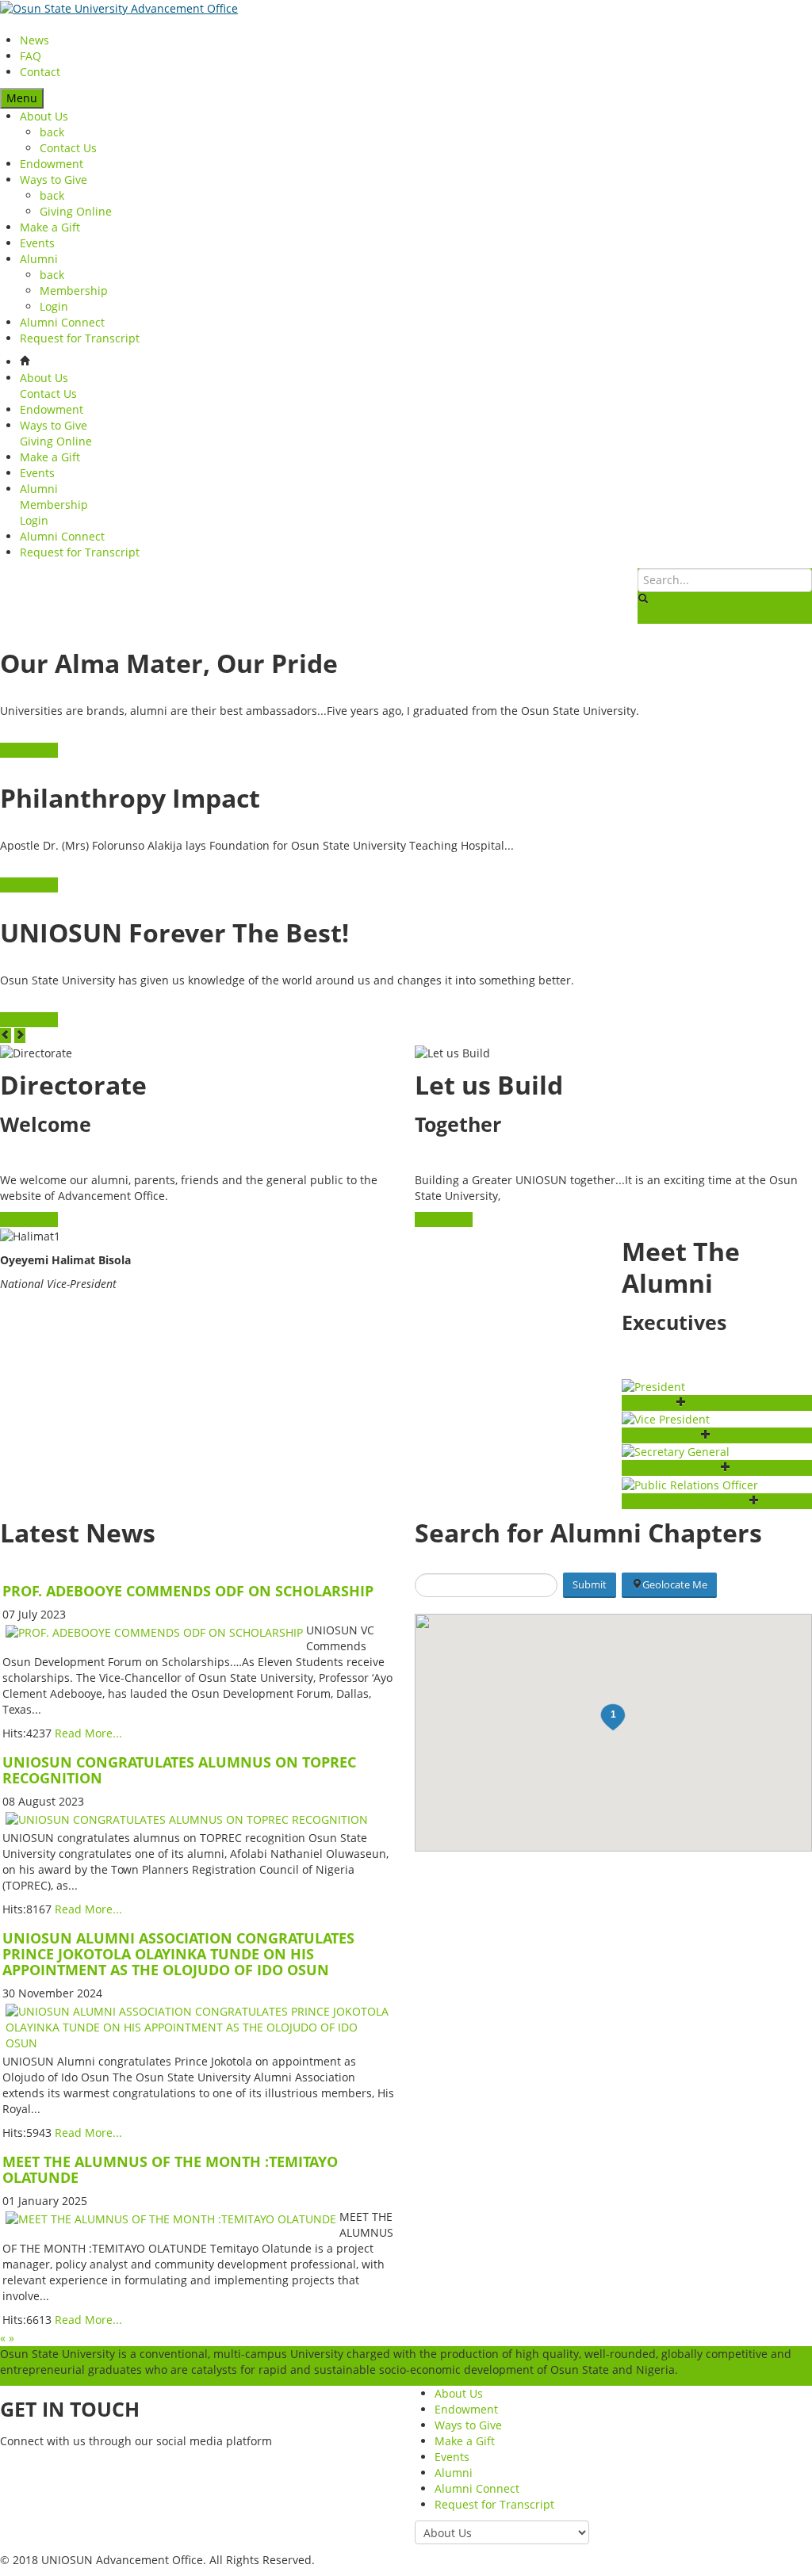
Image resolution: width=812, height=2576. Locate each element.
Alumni (39, 259)
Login (54, 306)
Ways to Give (54, 180)
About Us (44, 116)
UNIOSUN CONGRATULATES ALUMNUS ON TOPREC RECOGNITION (179, 1770)
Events (37, 243)
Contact (40, 72)
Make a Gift (50, 227)
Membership (74, 290)
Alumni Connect (62, 322)
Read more (29, 750)
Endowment (52, 164)
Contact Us (68, 148)
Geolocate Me (675, 1584)
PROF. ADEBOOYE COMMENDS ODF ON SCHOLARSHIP (188, 1591)
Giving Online (76, 211)
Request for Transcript (80, 338)
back (52, 132)
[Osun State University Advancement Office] (119, 8)
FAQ (31, 56)
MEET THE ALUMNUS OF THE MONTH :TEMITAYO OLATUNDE (170, 2169)
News (34, 40)
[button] (613, 1718)
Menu (22, 98)
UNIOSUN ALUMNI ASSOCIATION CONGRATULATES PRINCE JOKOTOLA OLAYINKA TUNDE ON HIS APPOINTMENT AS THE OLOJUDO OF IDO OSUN (178, 1954)
